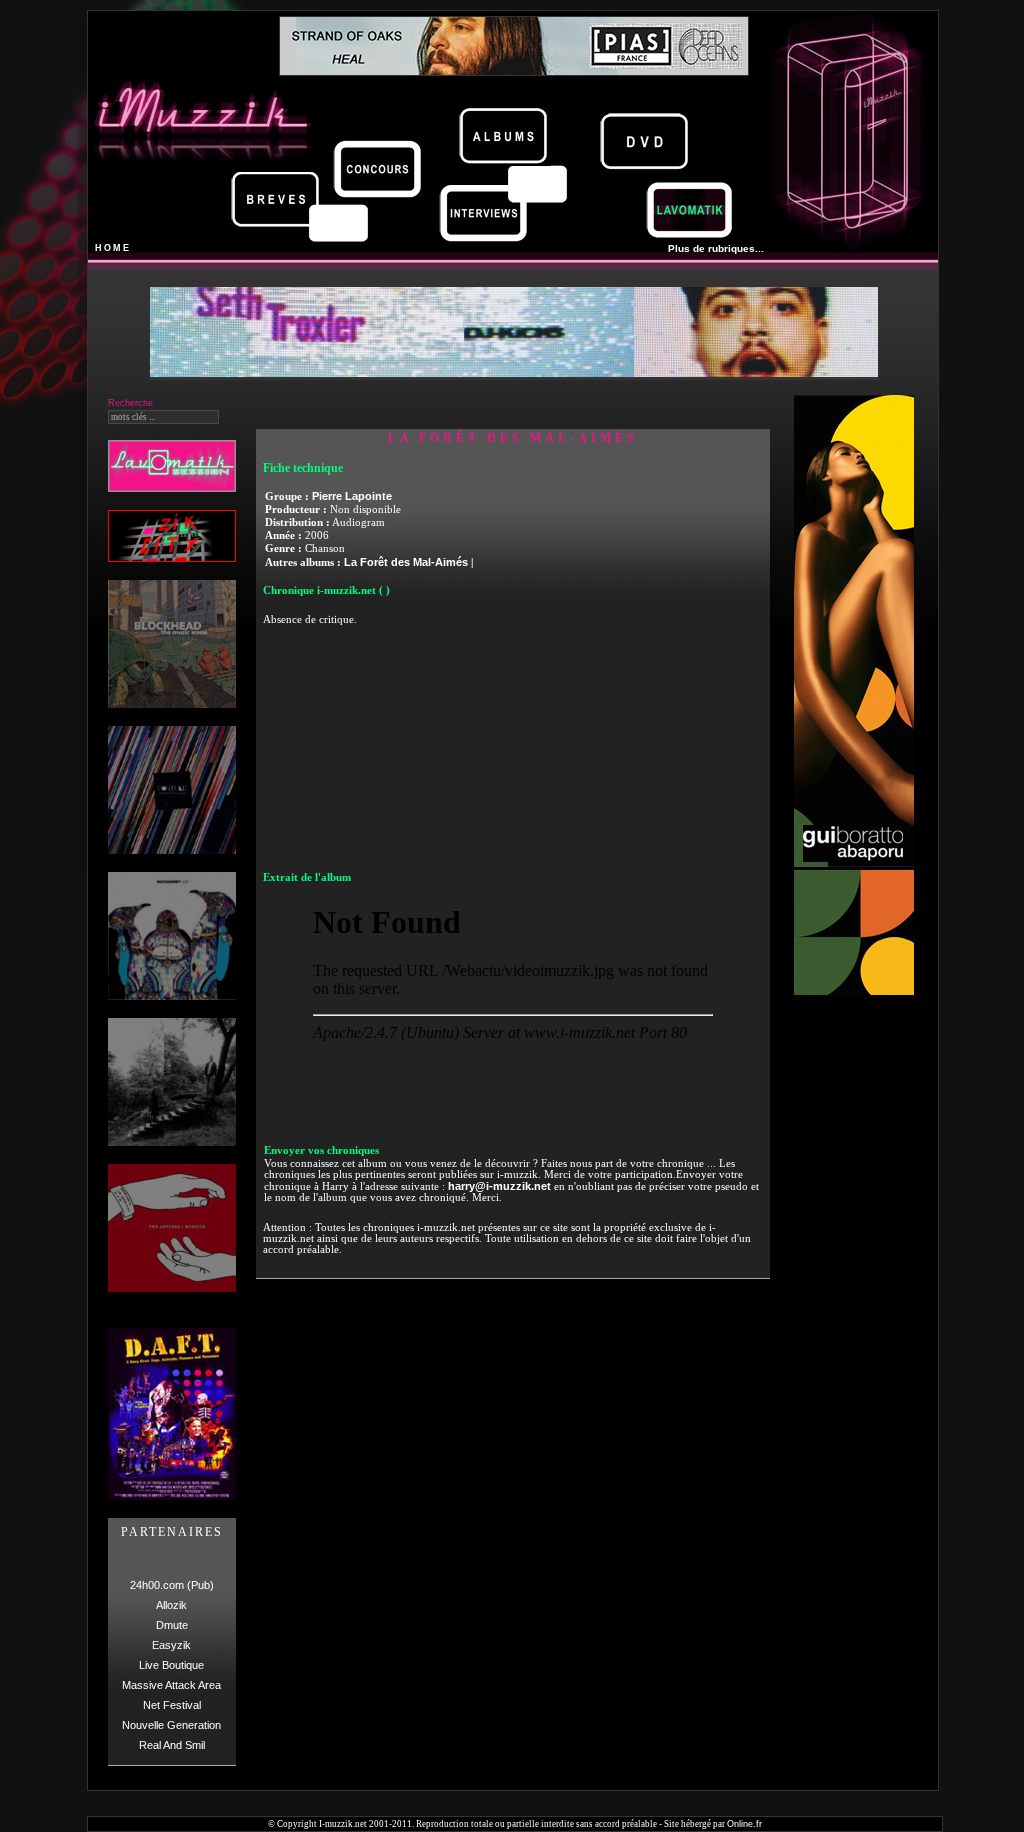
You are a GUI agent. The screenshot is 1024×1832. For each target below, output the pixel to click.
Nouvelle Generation (171, 1725)
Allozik (171, 1605)
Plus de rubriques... (716, 248)
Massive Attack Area (171, 1685)
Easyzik (171, 1645)
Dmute (172, 1625)
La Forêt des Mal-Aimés (406, 562)
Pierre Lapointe (352, 496)
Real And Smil (172, 1745)
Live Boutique (171, 1665)
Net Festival (172, 1705)
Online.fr (744, 1824)
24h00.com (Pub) (172, 1585)
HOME (113, 248)
